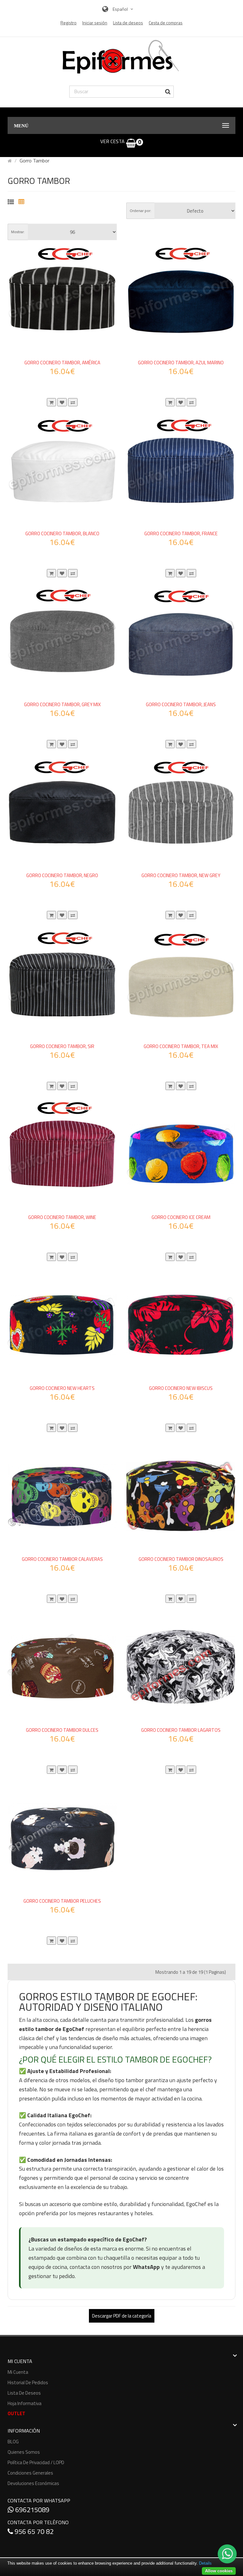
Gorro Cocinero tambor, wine (62, 1217)
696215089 (31, 2510)
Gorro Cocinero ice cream (181, 1217)
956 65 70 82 (33, 2531)
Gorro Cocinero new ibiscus (181, 1388)
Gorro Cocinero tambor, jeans (181, 704)
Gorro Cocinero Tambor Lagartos (181, 1730)
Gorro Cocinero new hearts (62, 1388)
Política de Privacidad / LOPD (36, 2462)
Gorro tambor (34, 161)
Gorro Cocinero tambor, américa (62, 363)
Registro (69, 23)
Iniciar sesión (95, 23)
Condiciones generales (30, 2473)
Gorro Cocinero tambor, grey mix (62, 704)
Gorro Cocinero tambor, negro (62, 875)
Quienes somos (24, 2452)
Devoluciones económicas (33, 2483)
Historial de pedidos (28, 2382)
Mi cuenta (18, 2372)
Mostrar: (18, 232)
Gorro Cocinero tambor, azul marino (181, 363)
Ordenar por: (140, 211)
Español (121, 9)
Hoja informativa (25, 2403)
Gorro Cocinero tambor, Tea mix (181, 1046)
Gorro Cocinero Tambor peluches (62, 1901)
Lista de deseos (24, 2393)
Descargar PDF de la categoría (122, 2316)
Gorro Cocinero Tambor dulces (62, 1730)
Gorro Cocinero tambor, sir (62, 1046)
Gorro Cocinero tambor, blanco (62, 533)
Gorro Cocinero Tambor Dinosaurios (181, 1559)
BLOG (13, 2442)
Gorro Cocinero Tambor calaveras (62, 1559)
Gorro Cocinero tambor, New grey (181, 875)
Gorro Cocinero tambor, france (181, 533)
